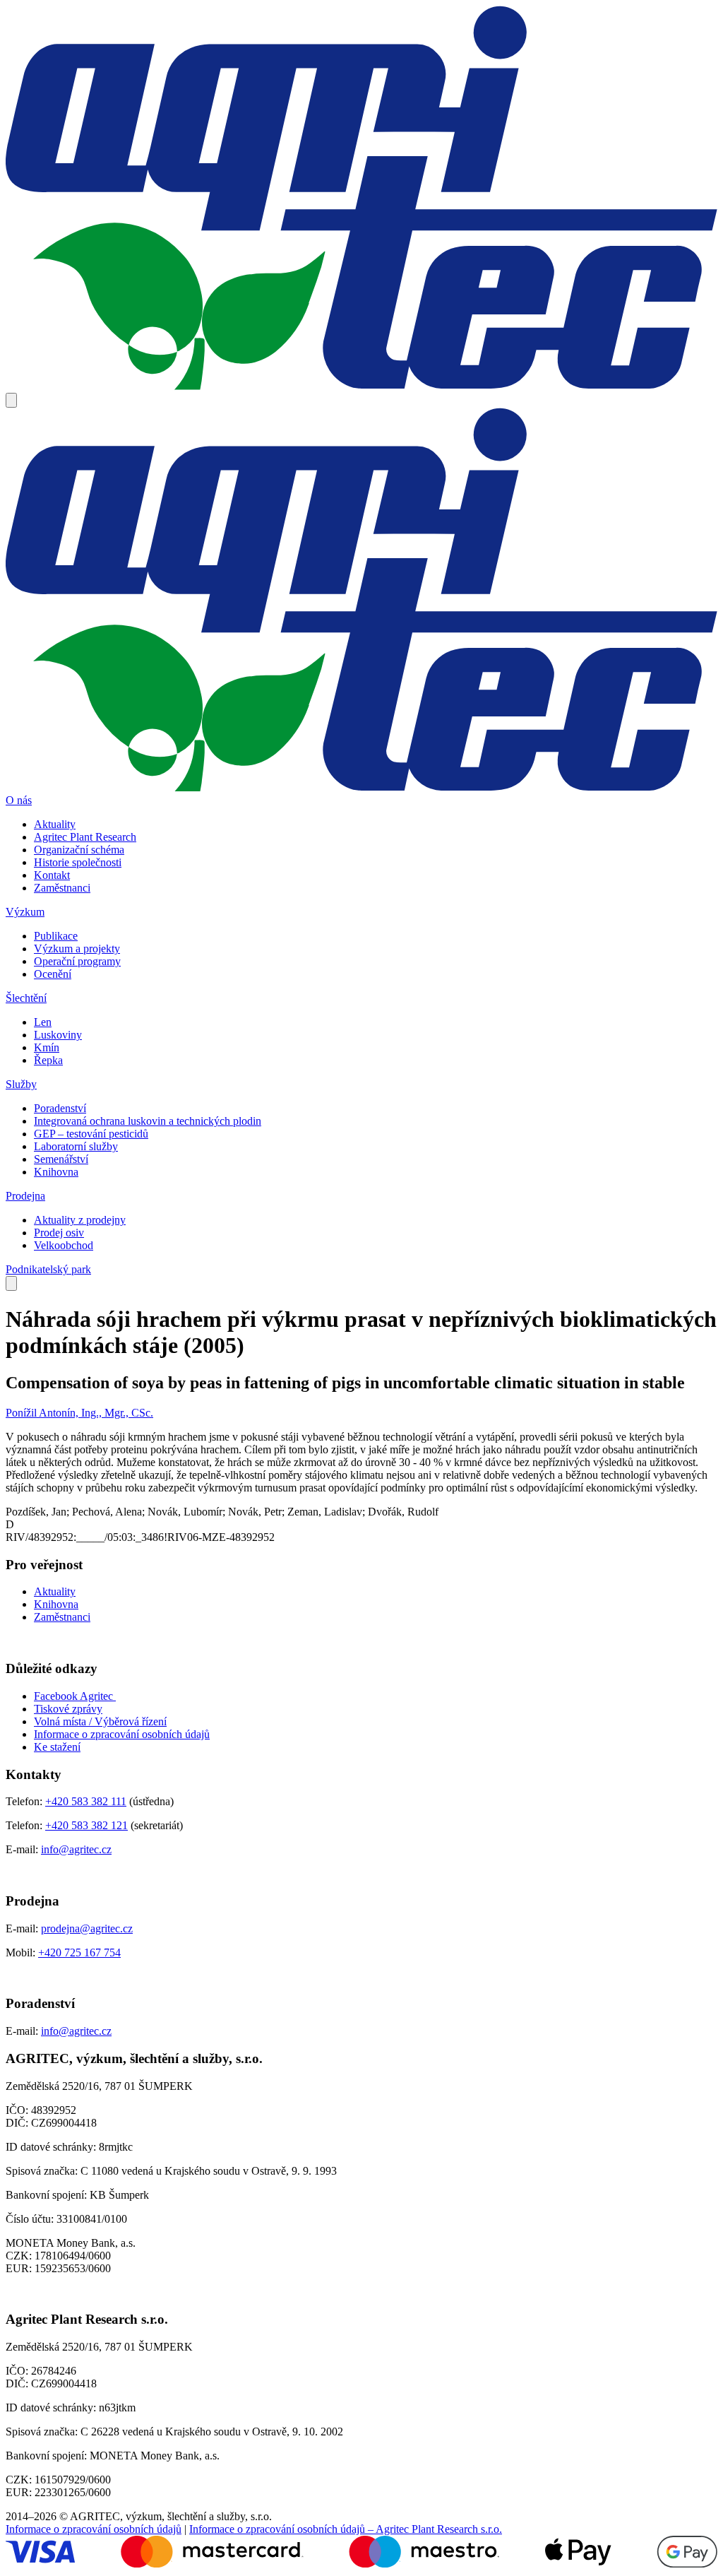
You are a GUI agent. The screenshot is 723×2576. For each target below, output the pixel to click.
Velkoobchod (64, 1245)
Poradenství (60, 1108)
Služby (21, 1084)
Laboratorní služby (76, 1146)
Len (43, 1022)
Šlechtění (26, 998)
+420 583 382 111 (86, 1801)
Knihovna (56, 1172)
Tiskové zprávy (68, 1709)
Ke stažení (57, 1747)
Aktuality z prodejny (80, 1220)
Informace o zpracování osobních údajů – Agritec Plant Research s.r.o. (346, 2529)
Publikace (56, 936)
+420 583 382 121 (86, 1825)
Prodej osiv (59, 1233)
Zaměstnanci (62, 888)
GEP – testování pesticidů (91, 1134)
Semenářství (61, 1159)
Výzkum (25, 912)
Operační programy (77, 961)
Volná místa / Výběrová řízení (100, 1721)
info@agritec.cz (76, 1849)
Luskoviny (58, 1035)
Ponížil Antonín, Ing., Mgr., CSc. (79, 1413)
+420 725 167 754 (79, 1952)
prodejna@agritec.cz (87, 1928)
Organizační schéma (79, 850)
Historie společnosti (78, 862)
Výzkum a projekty (77, 949)
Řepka (48, 1060)
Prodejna (25, 1196)
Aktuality (55, 824)
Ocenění (53, 974)
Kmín (47, 1047)
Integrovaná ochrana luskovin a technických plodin (148, 1121)
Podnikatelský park (48, 1269)
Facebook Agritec (75, 1696)
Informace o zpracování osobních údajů (122, 1734)
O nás (19, 800)
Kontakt (52, 875)
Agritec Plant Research (85, 837)
